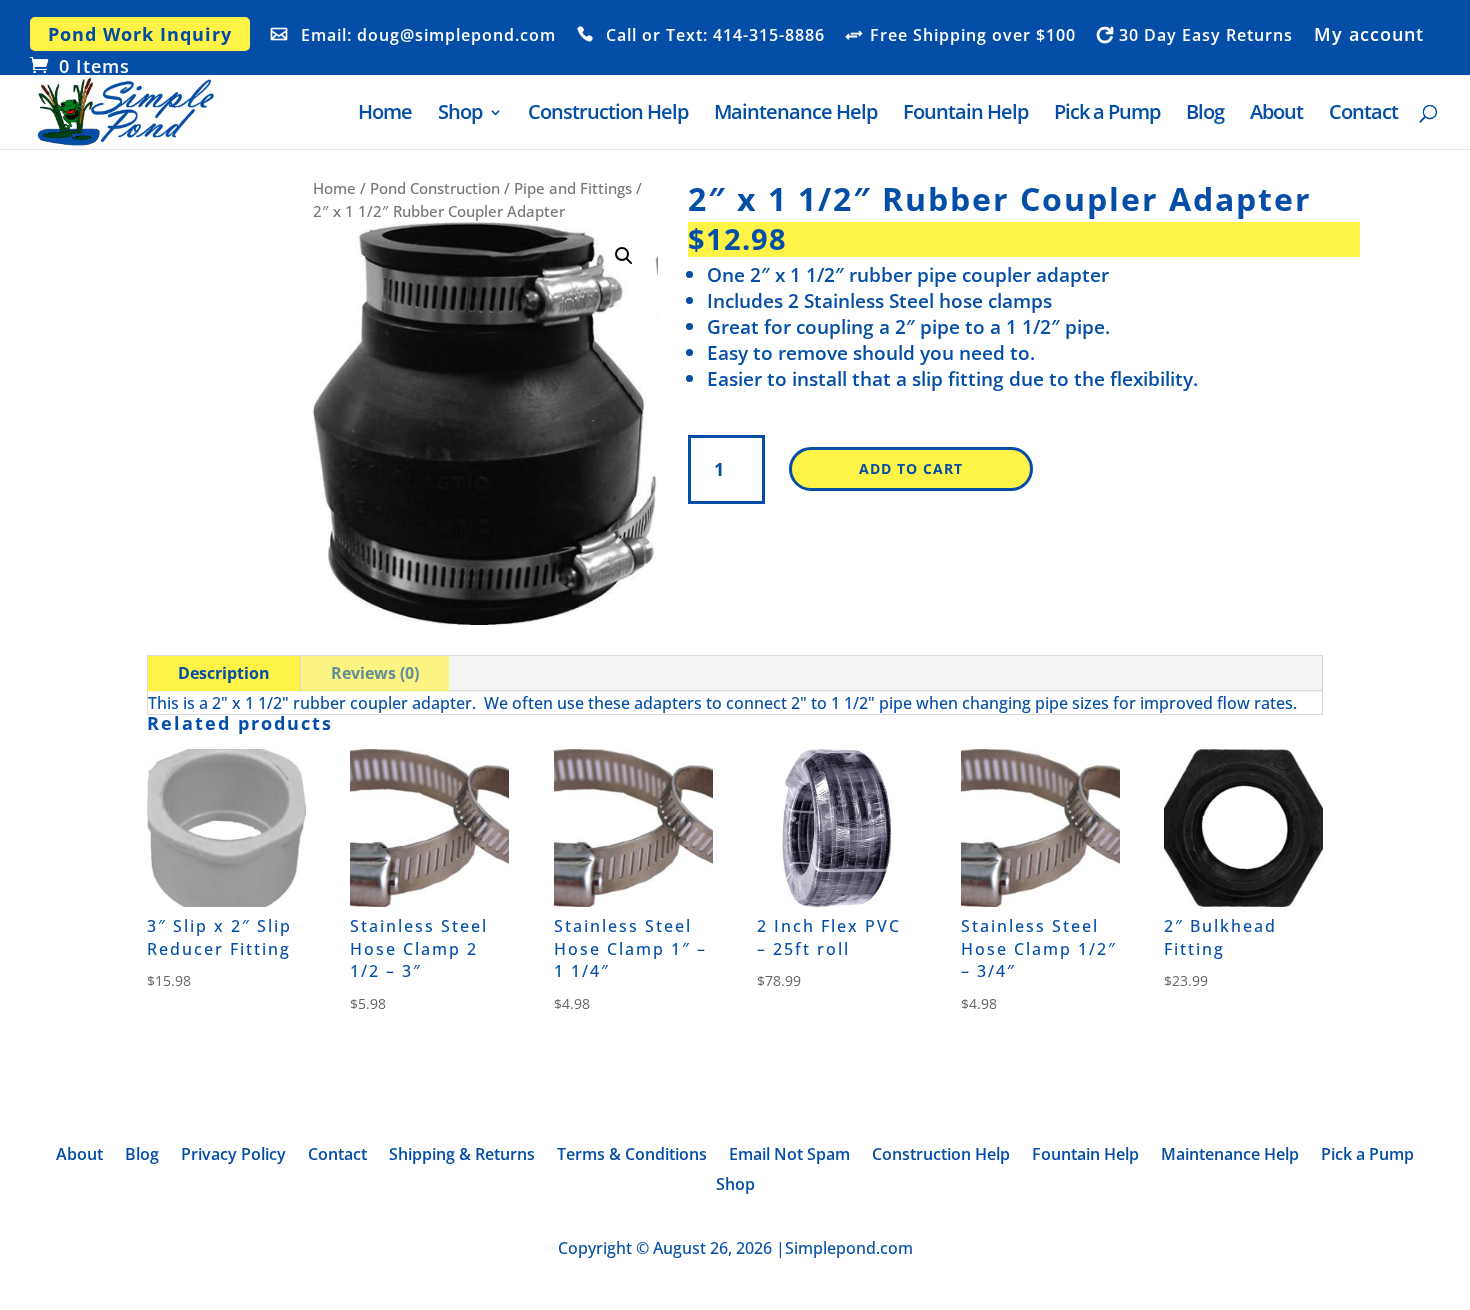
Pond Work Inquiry (140, 34)
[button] (624, 256)
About (1276, 115)
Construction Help (608, 115)
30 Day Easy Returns (1206, 36)
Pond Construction (435, 188)
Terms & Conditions (632, 1156)
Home (385, 115)
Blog (1205, 115)
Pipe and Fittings (573, 188)
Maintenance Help (795, 115)
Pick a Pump (1107, 115)
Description (224, 673)
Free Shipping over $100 (973, 36)
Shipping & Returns (462, 1156)
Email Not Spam (789, 1156)
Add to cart (911, 468)
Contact (1363, 115)
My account (1369, 35)
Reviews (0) (375, 673)
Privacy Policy (233, 1156)
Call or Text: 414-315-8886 (715, 36)
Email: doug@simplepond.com (428, 36)
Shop (460, 115)
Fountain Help (965, 115)
